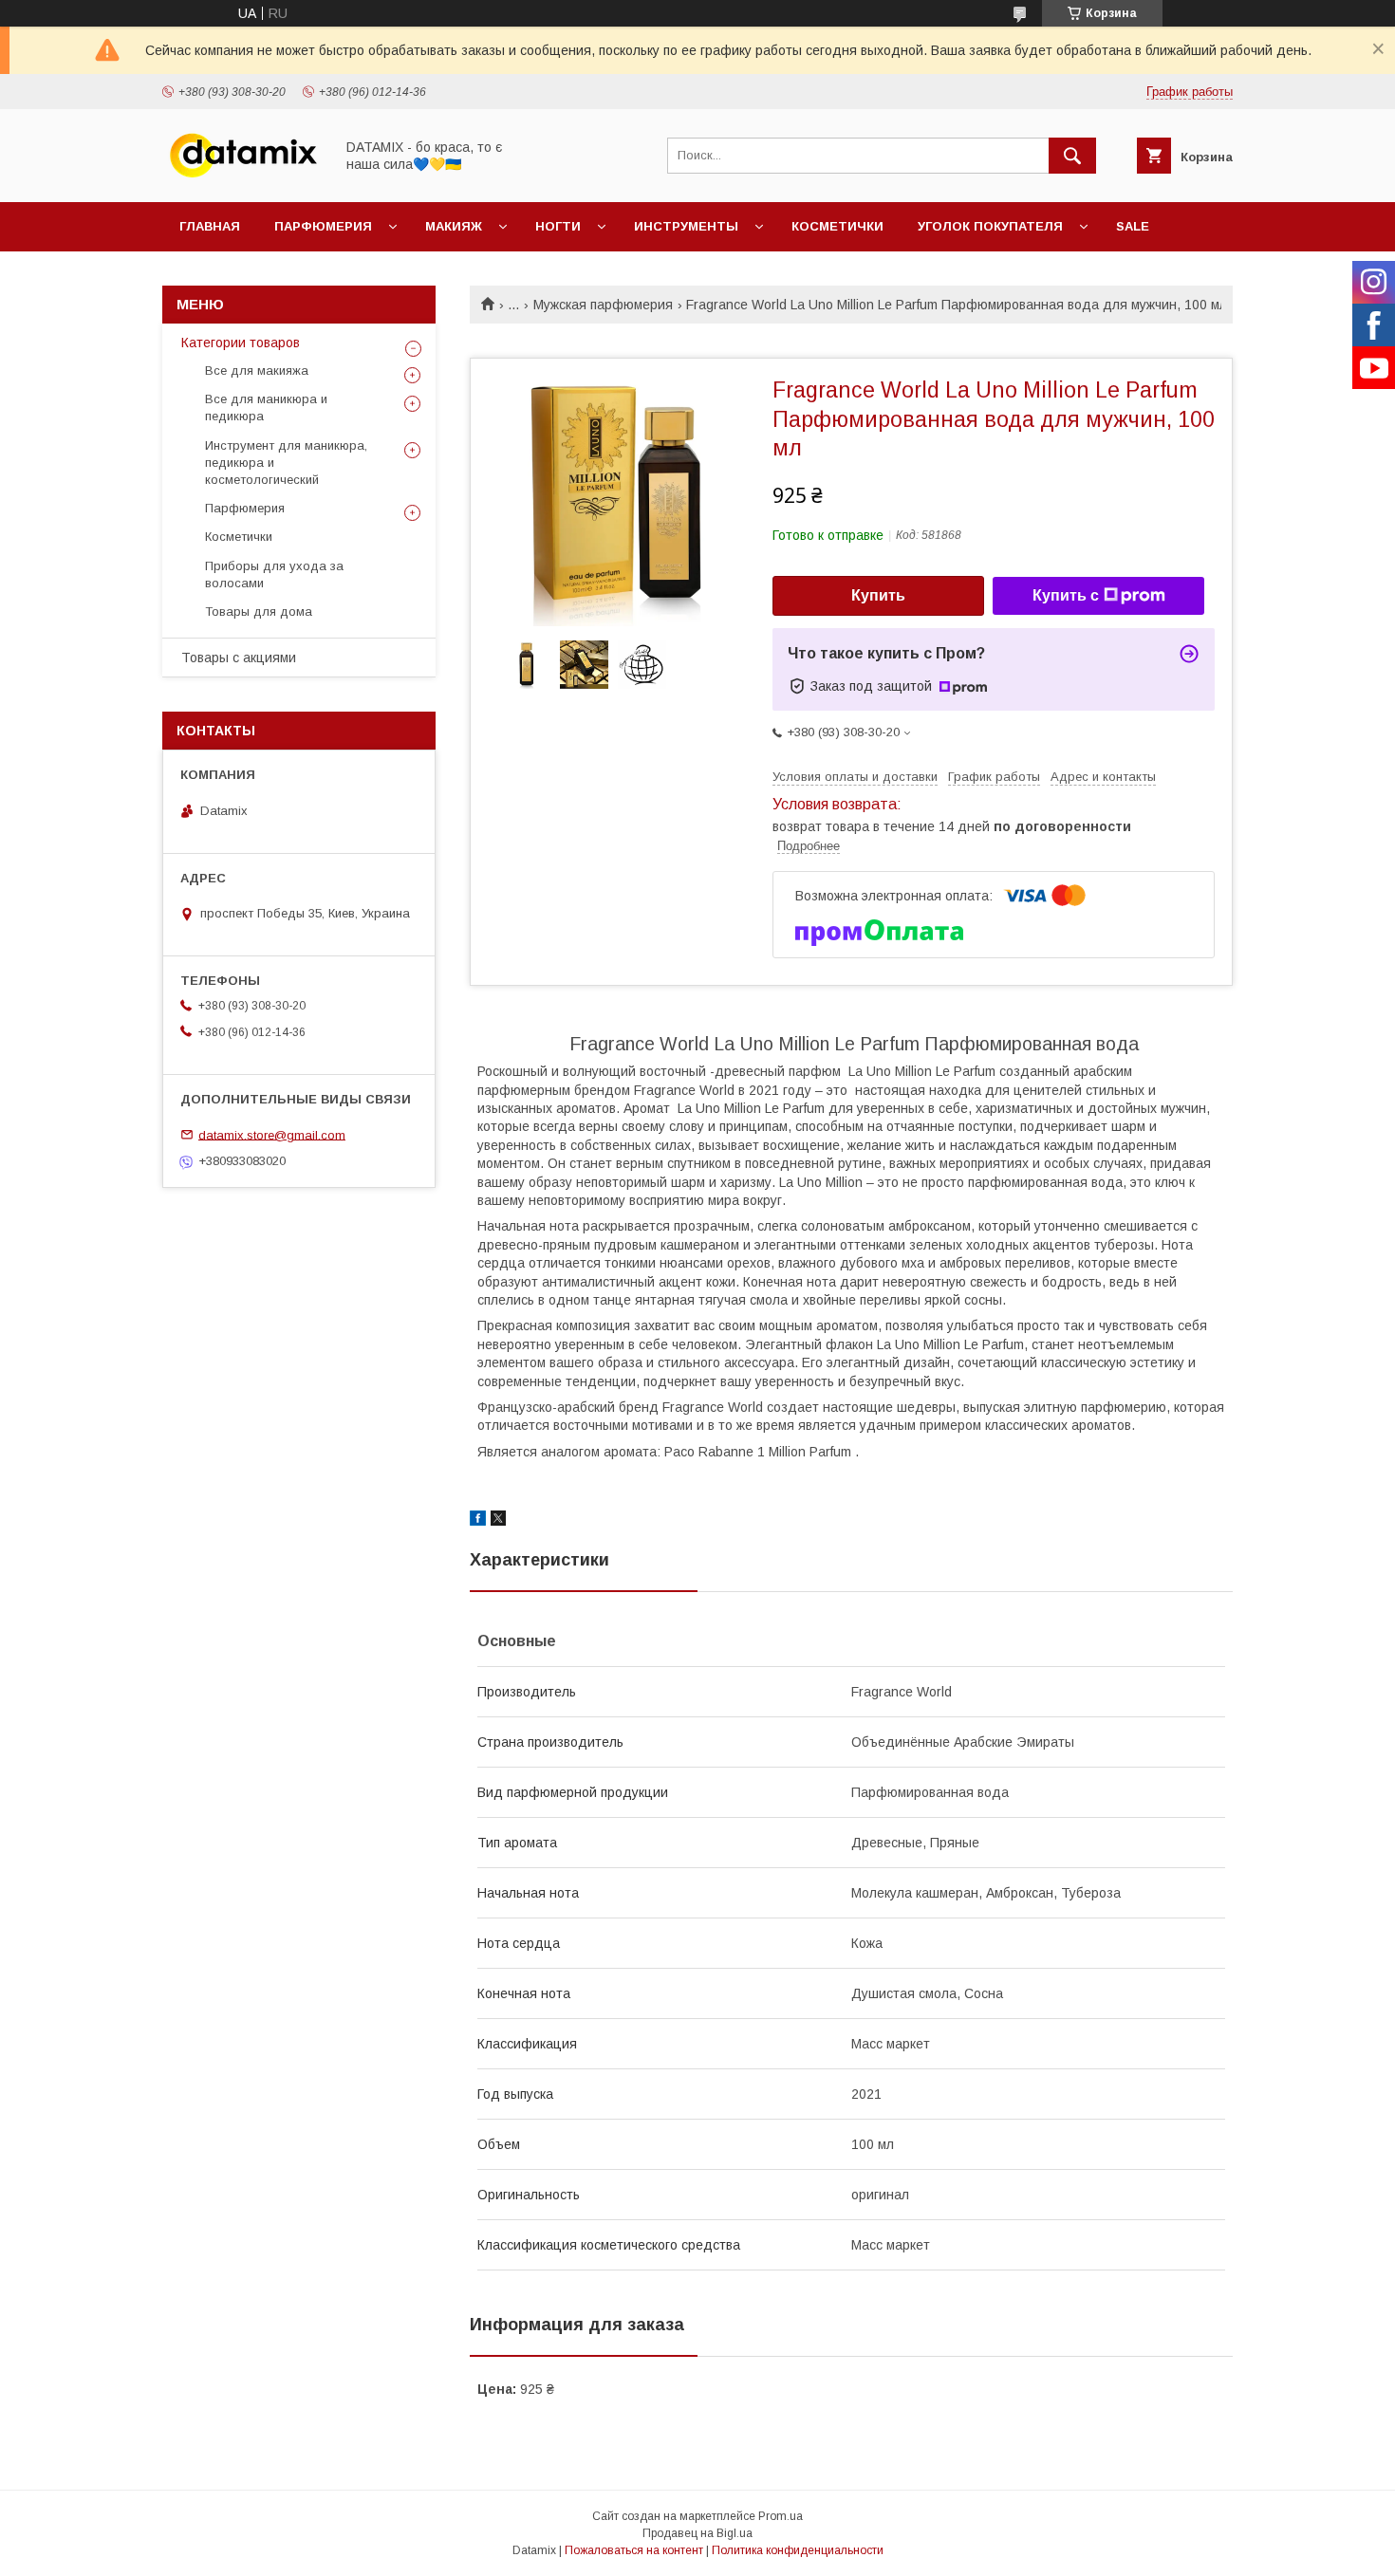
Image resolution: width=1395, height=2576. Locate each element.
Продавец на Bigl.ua (697, 2533)
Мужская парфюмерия (603, 305)
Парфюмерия (323, 226)
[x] (498, 1521)
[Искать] (1072, 156)
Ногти (558, 226)
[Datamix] (243, 177)
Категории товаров (241, 343)
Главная (210, 226)
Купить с (1066, 595)
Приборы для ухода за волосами (274, 575)
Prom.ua (781, 2516)
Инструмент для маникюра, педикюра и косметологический (286, 463)
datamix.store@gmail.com (272, 1134)
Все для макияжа (257, 371)
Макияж (454, 226)
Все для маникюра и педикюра (266, 408)
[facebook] (478, 1521)
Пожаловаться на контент (634, 2550)
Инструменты (686, 226)
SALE (1133, 226)
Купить (878, 595)
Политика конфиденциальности (798, 2550)
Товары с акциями (239, 658)
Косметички (837, 226)
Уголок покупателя (990, 226)
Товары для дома (259, 612)
